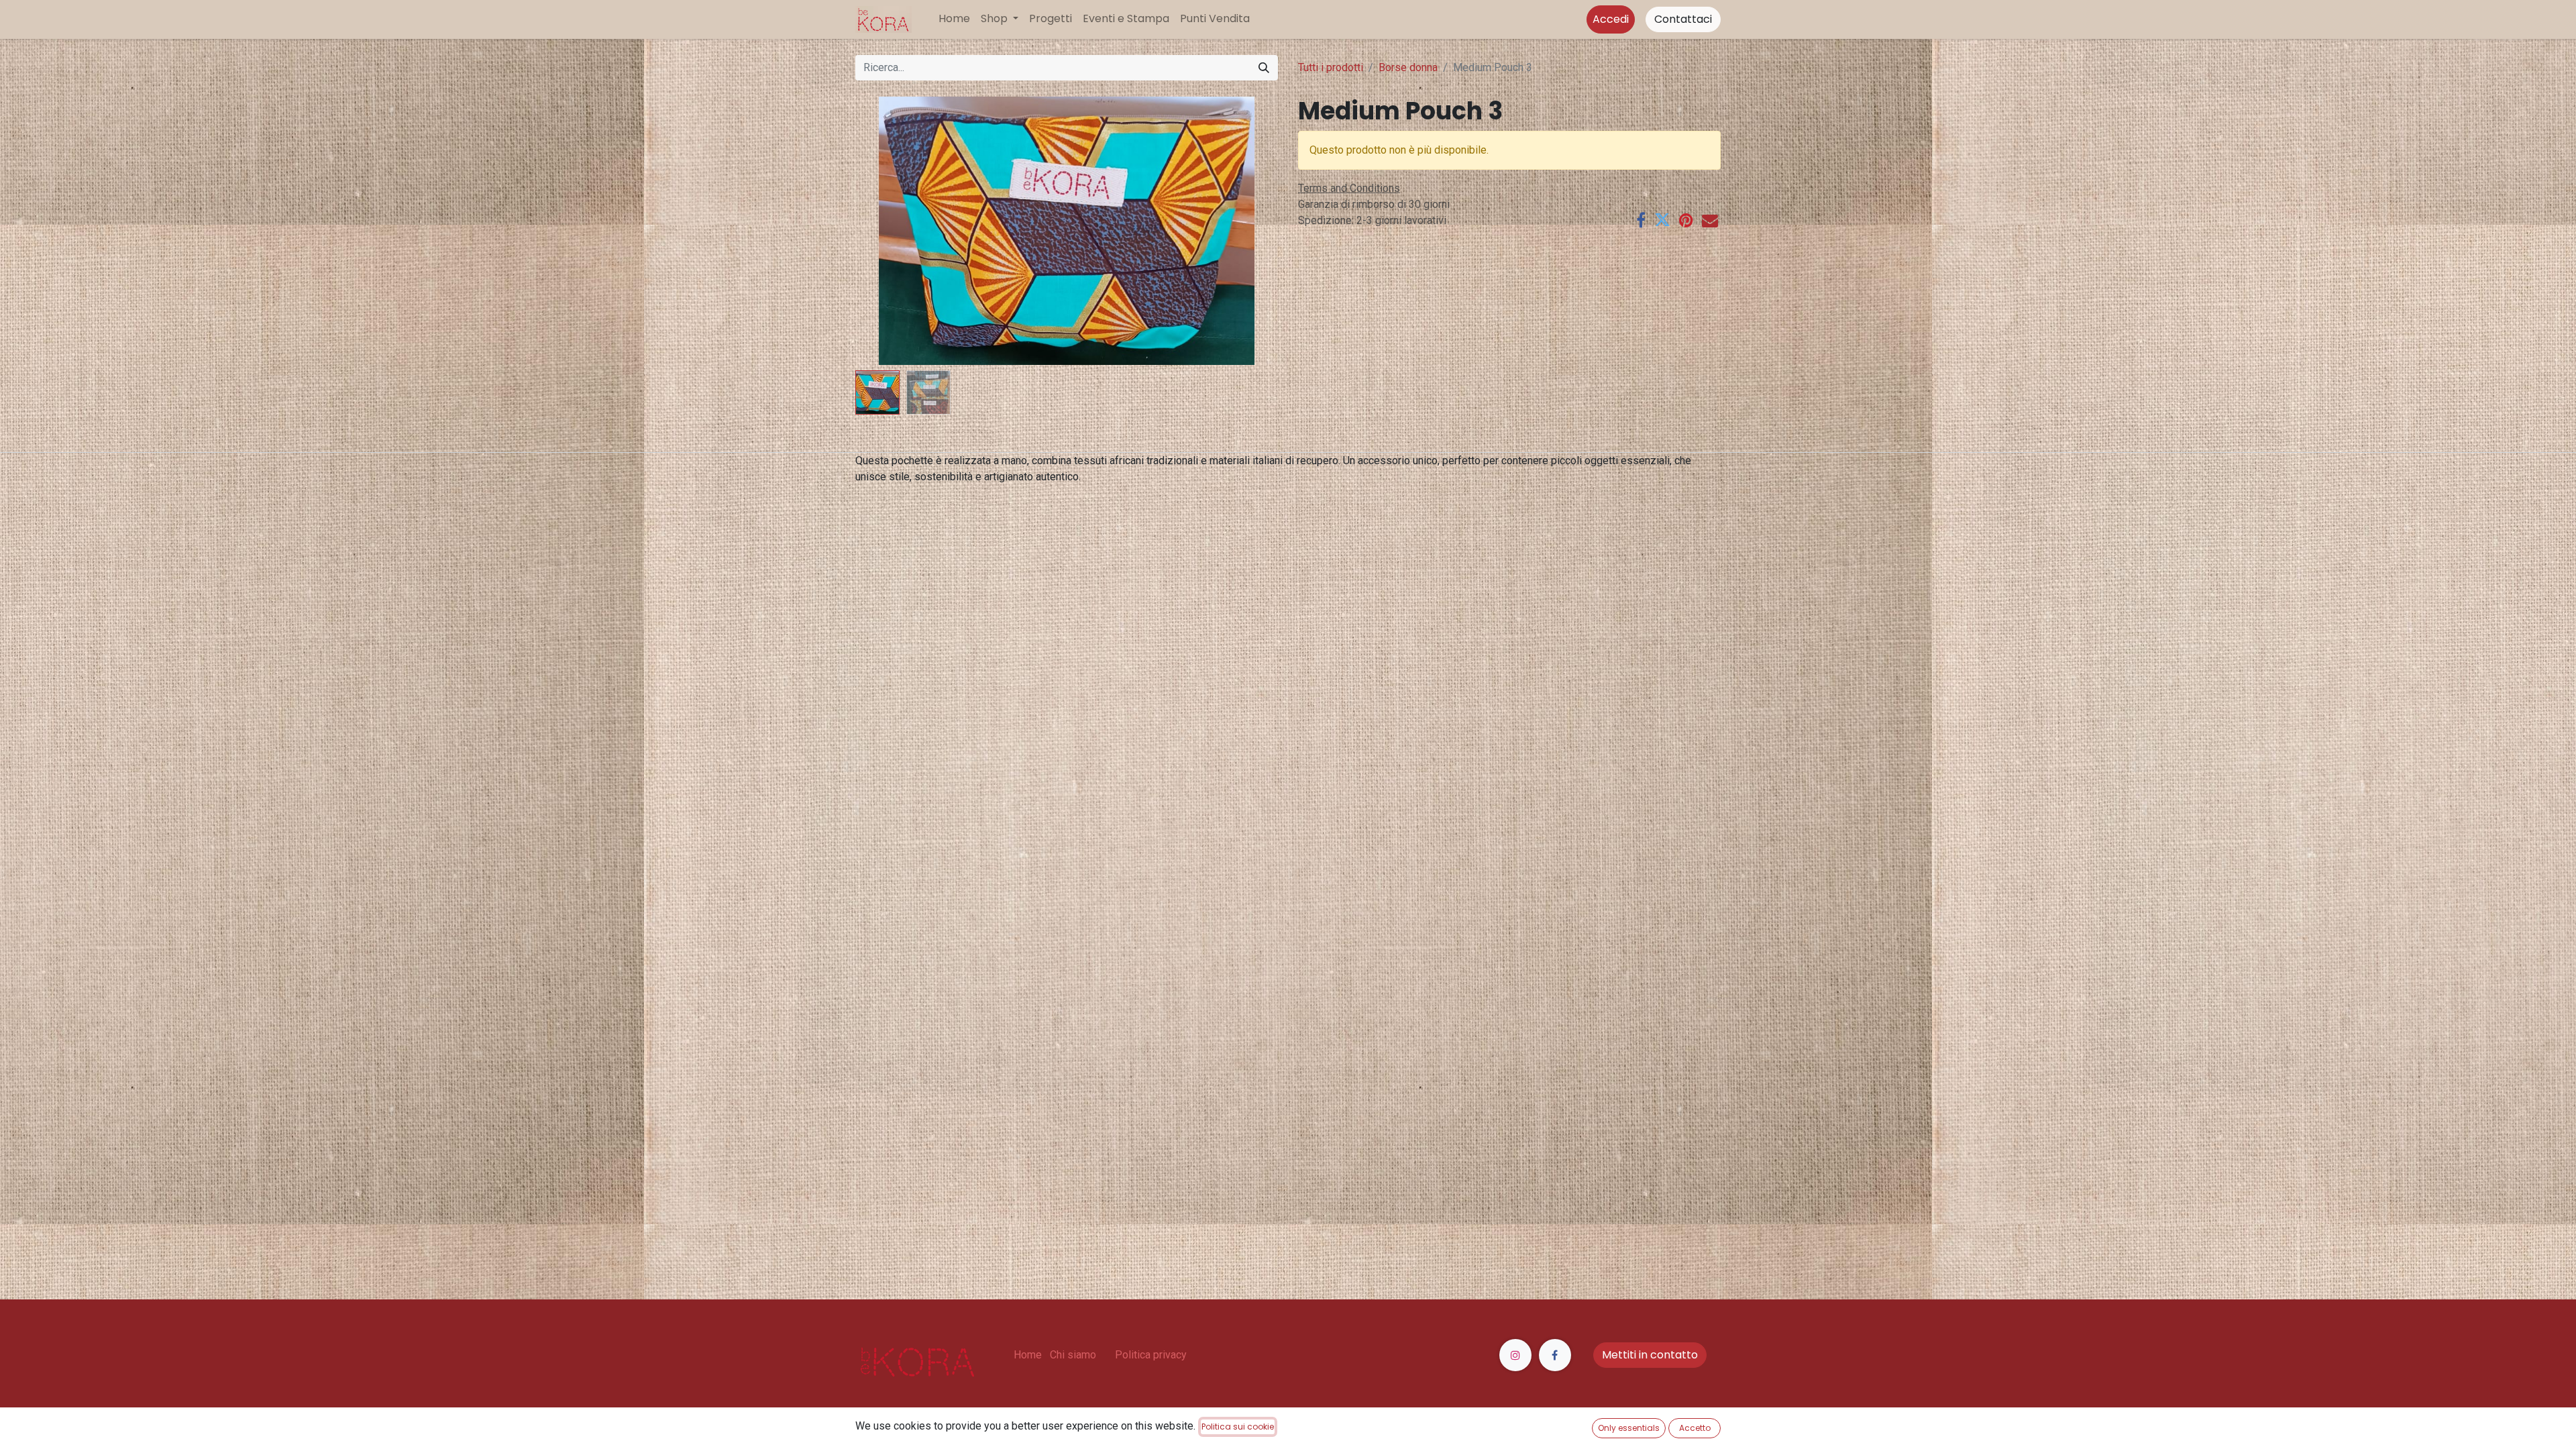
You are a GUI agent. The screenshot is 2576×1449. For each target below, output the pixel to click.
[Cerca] (1264, 68)
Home (1028, 1355)
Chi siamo (1073, 1355)
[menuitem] (954, 19)
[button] (887, 231)
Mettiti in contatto (1650, 1355)
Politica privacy (1151, 1355)
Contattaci (1683, 19)
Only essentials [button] (1629, 1428)
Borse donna (1408, 67)
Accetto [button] (1695, 1428)
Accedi (1611, 19)
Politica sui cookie (1238, 1427)
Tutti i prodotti (1331, 67)
